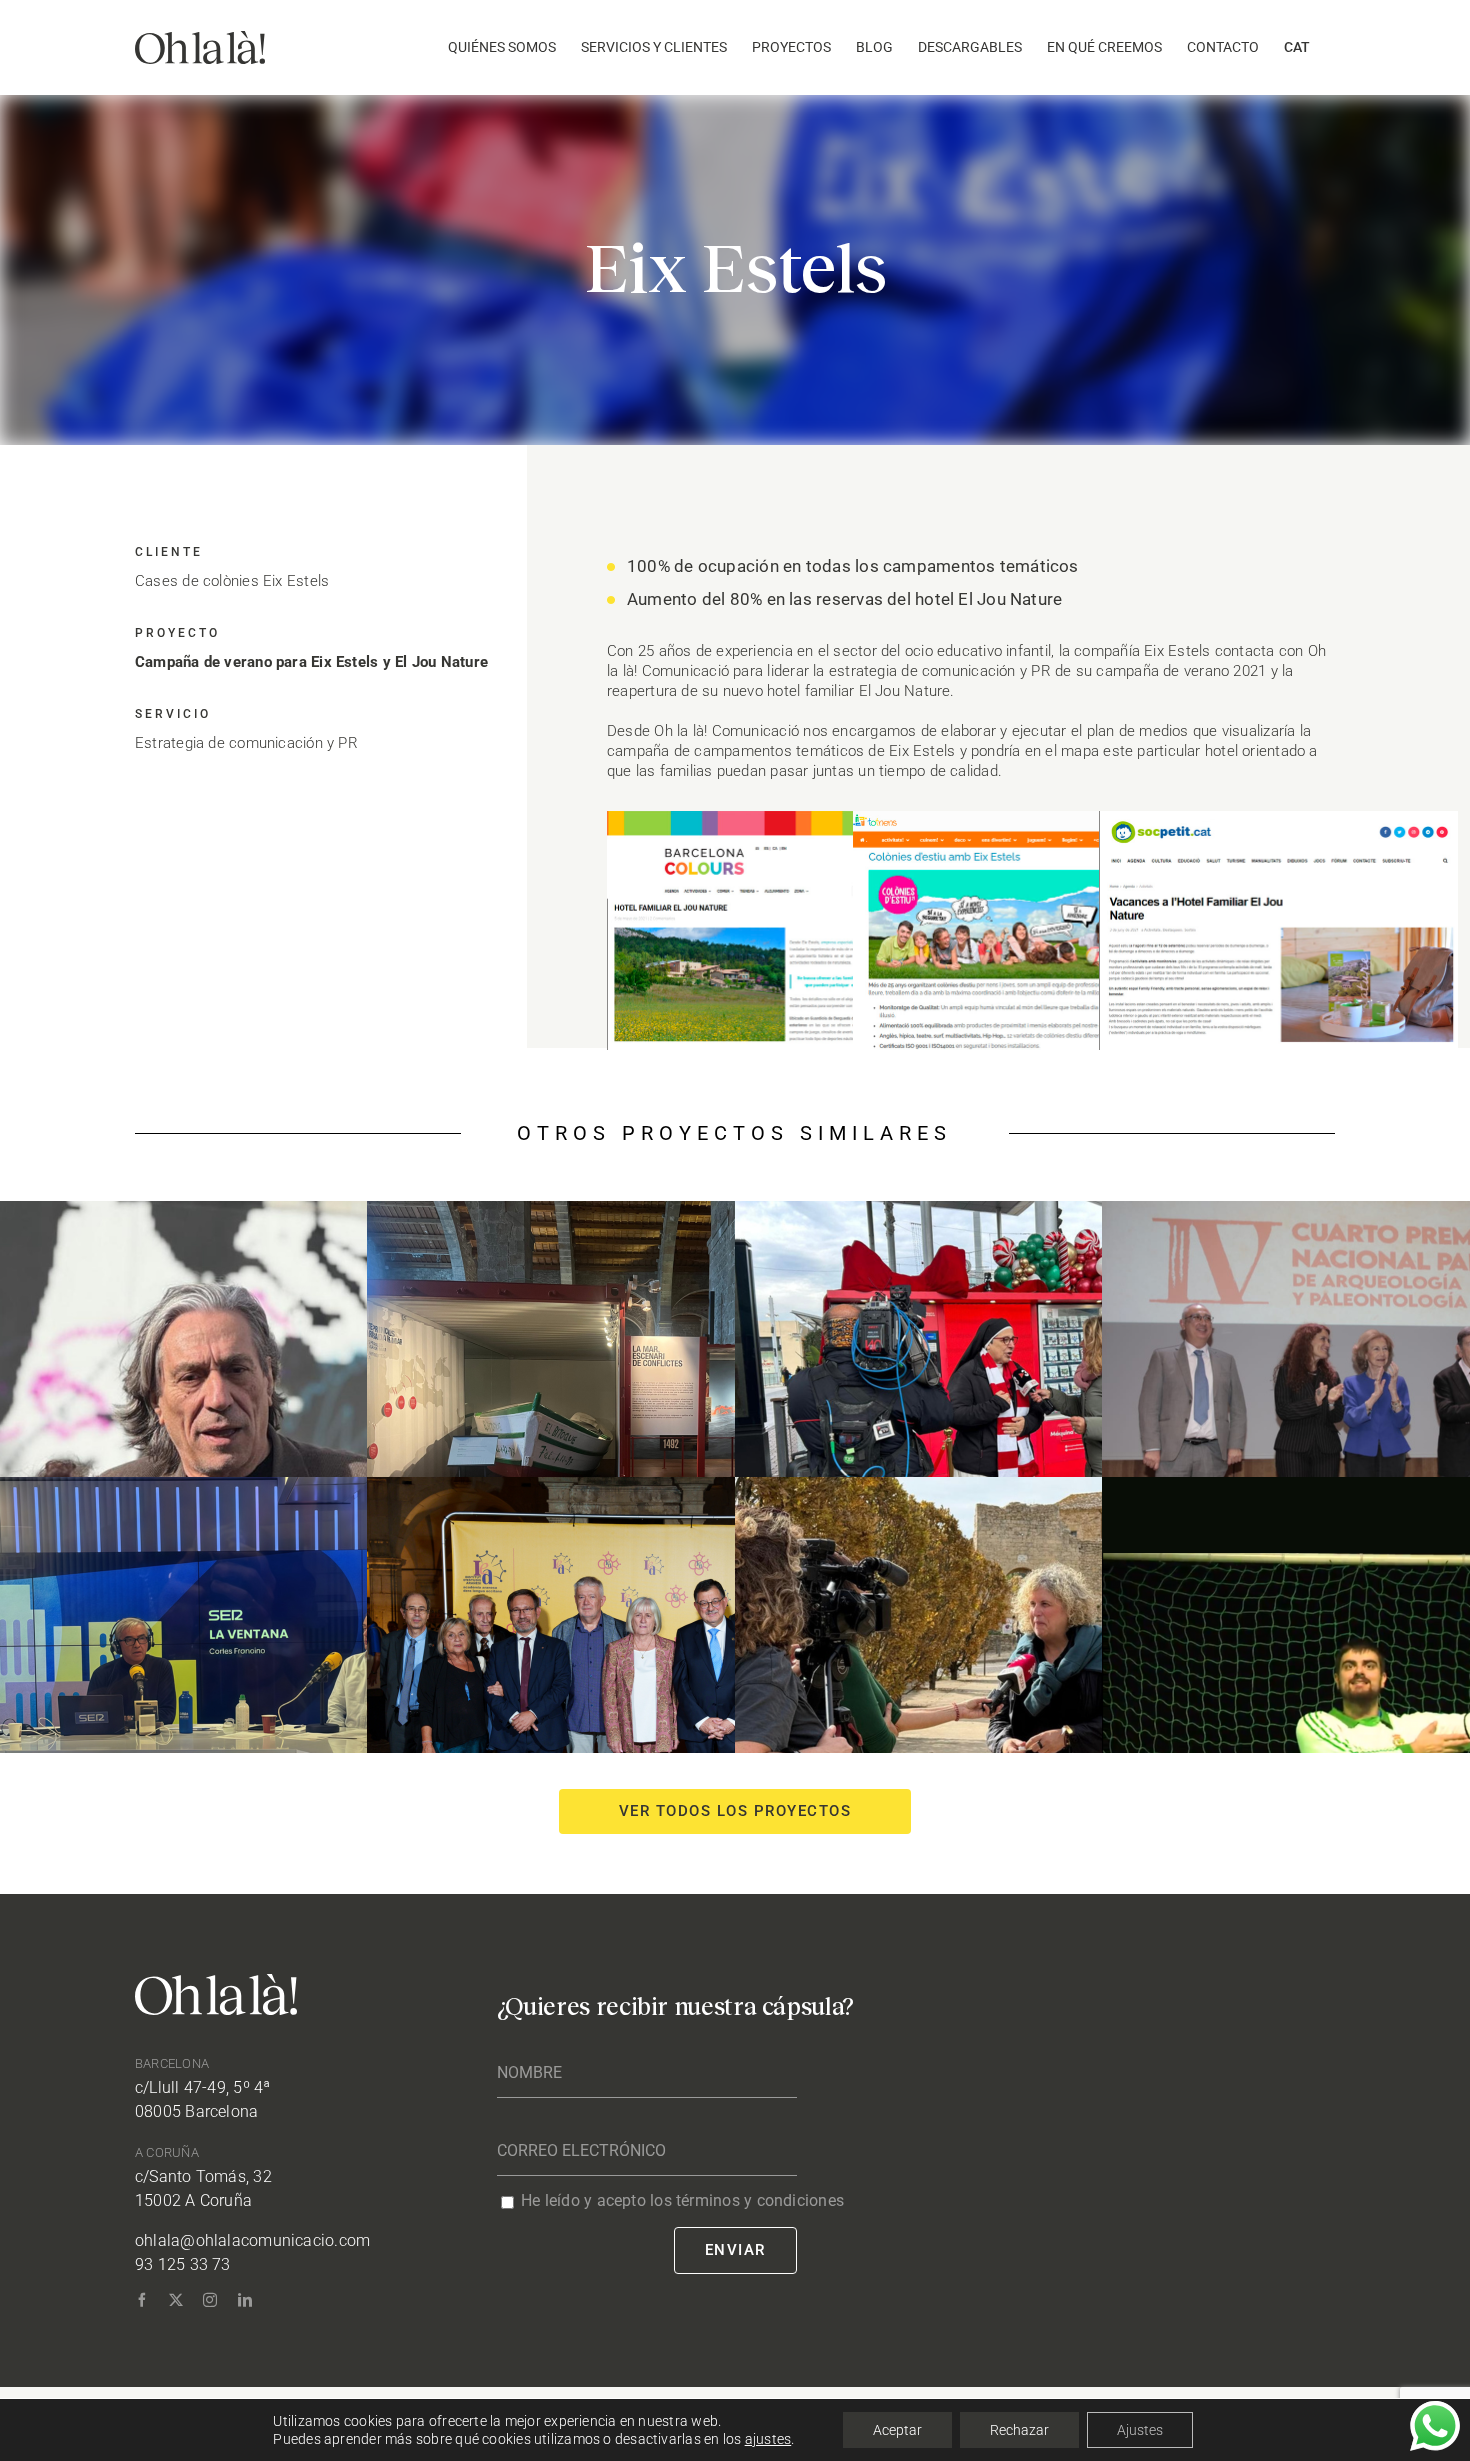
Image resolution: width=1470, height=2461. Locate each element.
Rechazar (1019, 2430)
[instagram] (210, 2300)
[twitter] (176, 2300)
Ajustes (1140, 2430)
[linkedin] (245, 2300)
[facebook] (142, 2300)
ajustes (768, 2439)
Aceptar (897, 2430)
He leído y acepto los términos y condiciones (682, 2200)
